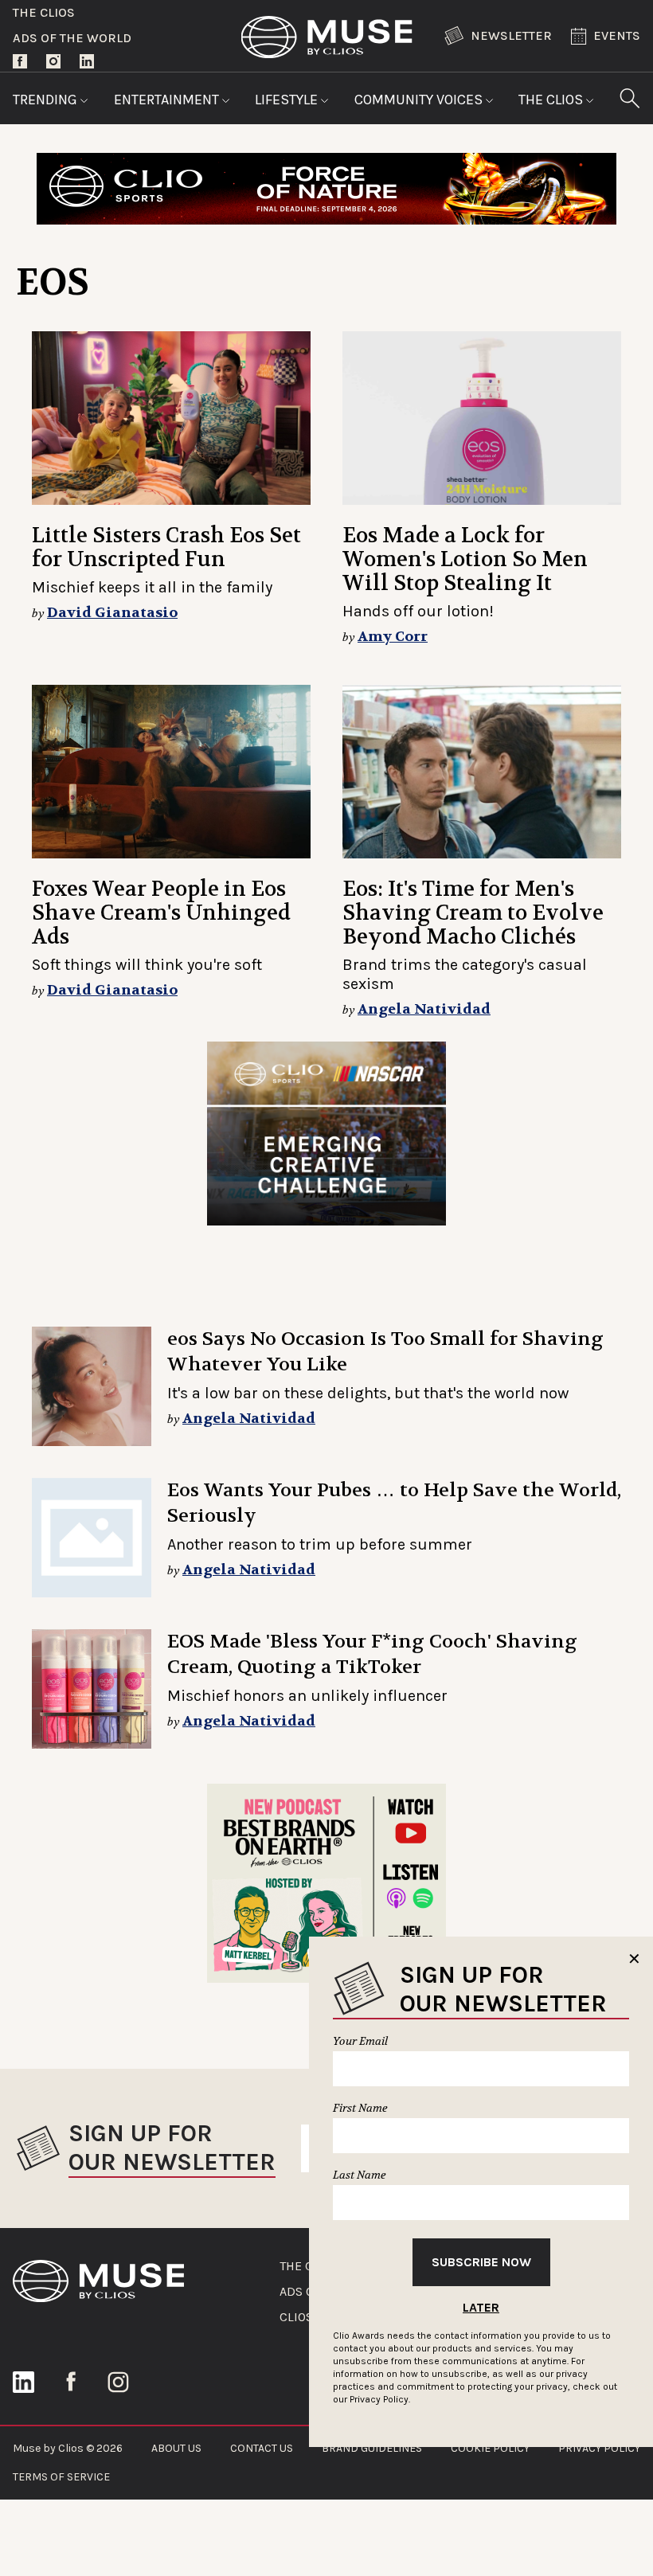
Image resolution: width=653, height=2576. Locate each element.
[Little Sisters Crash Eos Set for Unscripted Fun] (171, 418)
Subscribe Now (481, 2262)
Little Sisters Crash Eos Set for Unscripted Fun (166, 547)
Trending (47, 100)
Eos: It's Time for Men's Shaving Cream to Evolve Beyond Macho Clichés (473, 913)
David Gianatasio (112, 613)
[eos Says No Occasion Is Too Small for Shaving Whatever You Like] (92, 1386)
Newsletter (511, 35)
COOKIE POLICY (490, 2448)
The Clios (44, 12)
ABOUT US (176, 2448)
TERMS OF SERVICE (61, 2477)
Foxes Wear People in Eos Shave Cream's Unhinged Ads (161, 913)
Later (481, 2307)
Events (617, 35)
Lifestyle (288, 100)
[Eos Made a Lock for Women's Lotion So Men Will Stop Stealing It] (482, 418)
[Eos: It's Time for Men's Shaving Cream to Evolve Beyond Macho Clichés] (482, 772)
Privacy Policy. (380, 2399)
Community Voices (420, 100)
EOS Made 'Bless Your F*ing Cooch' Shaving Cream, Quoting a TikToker (372, 1654)
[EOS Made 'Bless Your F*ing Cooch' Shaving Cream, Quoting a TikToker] (92, 1689)
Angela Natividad (424, 1009)
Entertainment (168, 100)
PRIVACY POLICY (599, 2448)
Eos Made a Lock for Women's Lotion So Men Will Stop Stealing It (465, 559)
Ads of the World (72, 38)
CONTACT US (262, 2448)
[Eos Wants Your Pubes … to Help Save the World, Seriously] (92, 1538)
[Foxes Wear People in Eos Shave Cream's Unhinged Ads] (171, 772)
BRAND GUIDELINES (372, 2448)
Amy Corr (393, 637)
